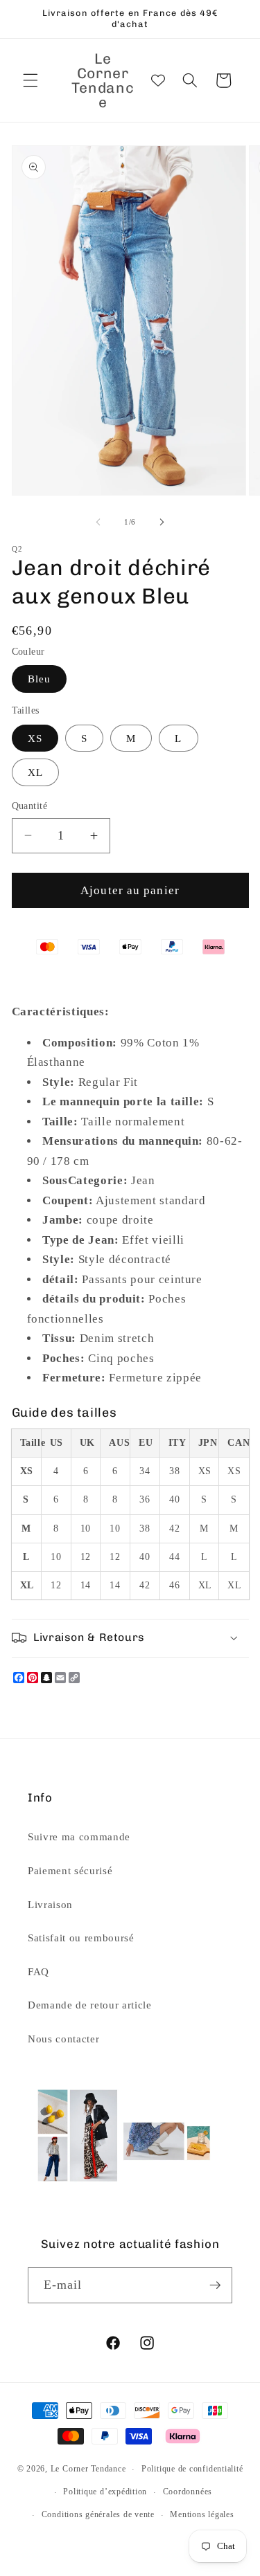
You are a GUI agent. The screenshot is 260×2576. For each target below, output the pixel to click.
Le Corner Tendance (88, 2469)
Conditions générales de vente (98, 2514)
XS (35, 738)
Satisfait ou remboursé (81, 1938)
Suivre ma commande (79, 1836)
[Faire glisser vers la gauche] (98, 522)
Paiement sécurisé (70, 1870)
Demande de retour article (90, 2005)
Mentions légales (202, 2514)
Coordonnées (188, 2492)
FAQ (38, 1971)
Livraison (50, 1904)
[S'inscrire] (215, 2285)
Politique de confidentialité (192, 2469)
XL (35, 772)
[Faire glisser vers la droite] (162, 522)
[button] (31, 80)
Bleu (39, 679)
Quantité (30, 806)
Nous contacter (63, 2039)
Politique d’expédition (105, 2492)
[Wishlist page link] (158, 80)
